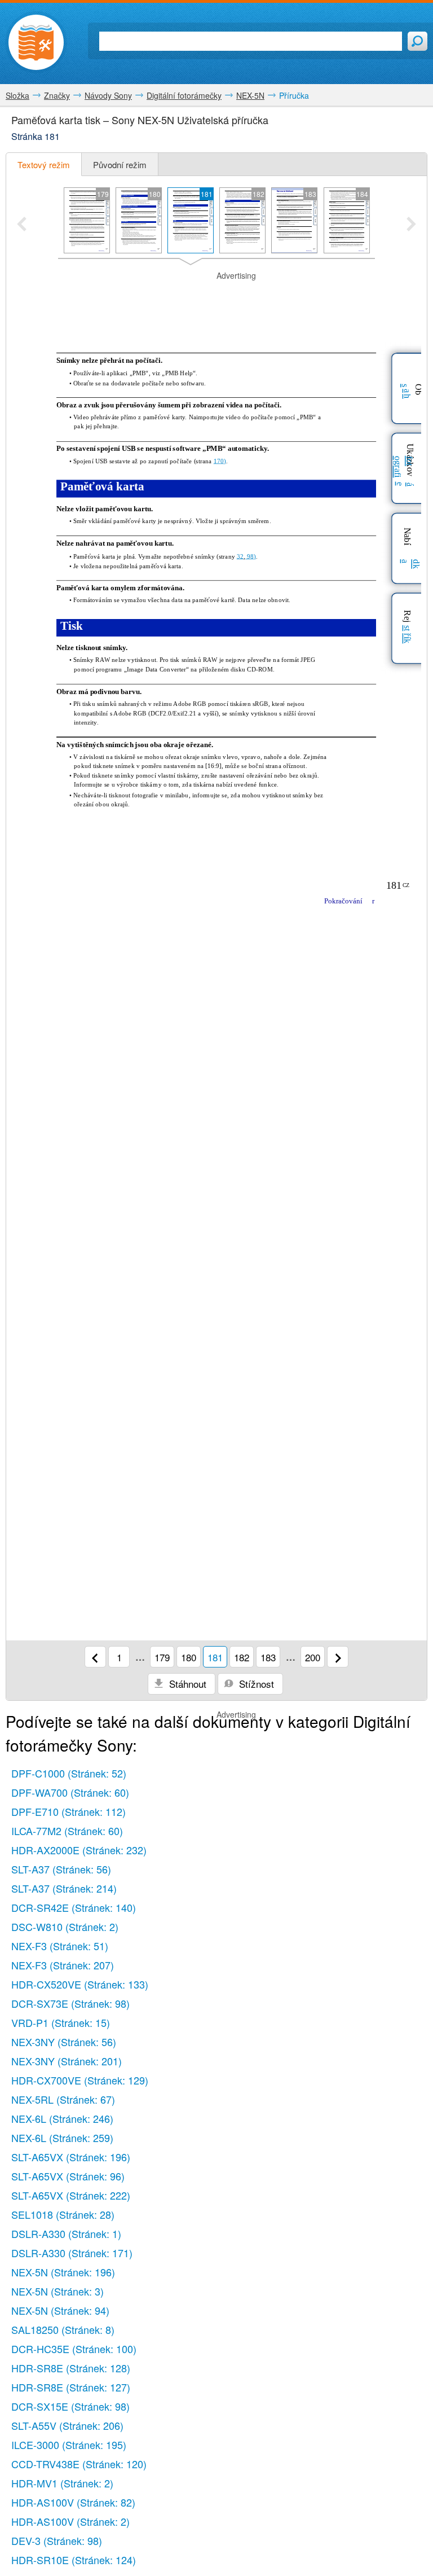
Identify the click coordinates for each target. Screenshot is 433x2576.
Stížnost (255, 1684)
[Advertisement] (216, 299)
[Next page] (338, 1657)
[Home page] (36, 42)
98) (251, 556)
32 (240, 556)
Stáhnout (186, 1684)
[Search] (417, 41)
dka (410, 564)
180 (189, 1657)
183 (268, 1657)
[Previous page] (95, 1657)
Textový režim (44, 164)
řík (407, 638)
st (407, 628)
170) (220, 461)
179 (162, 1657)
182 (242, 1657)
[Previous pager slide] (22, 225)
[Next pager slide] (411, 225)
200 (313, 1657)
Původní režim (120, 164)
